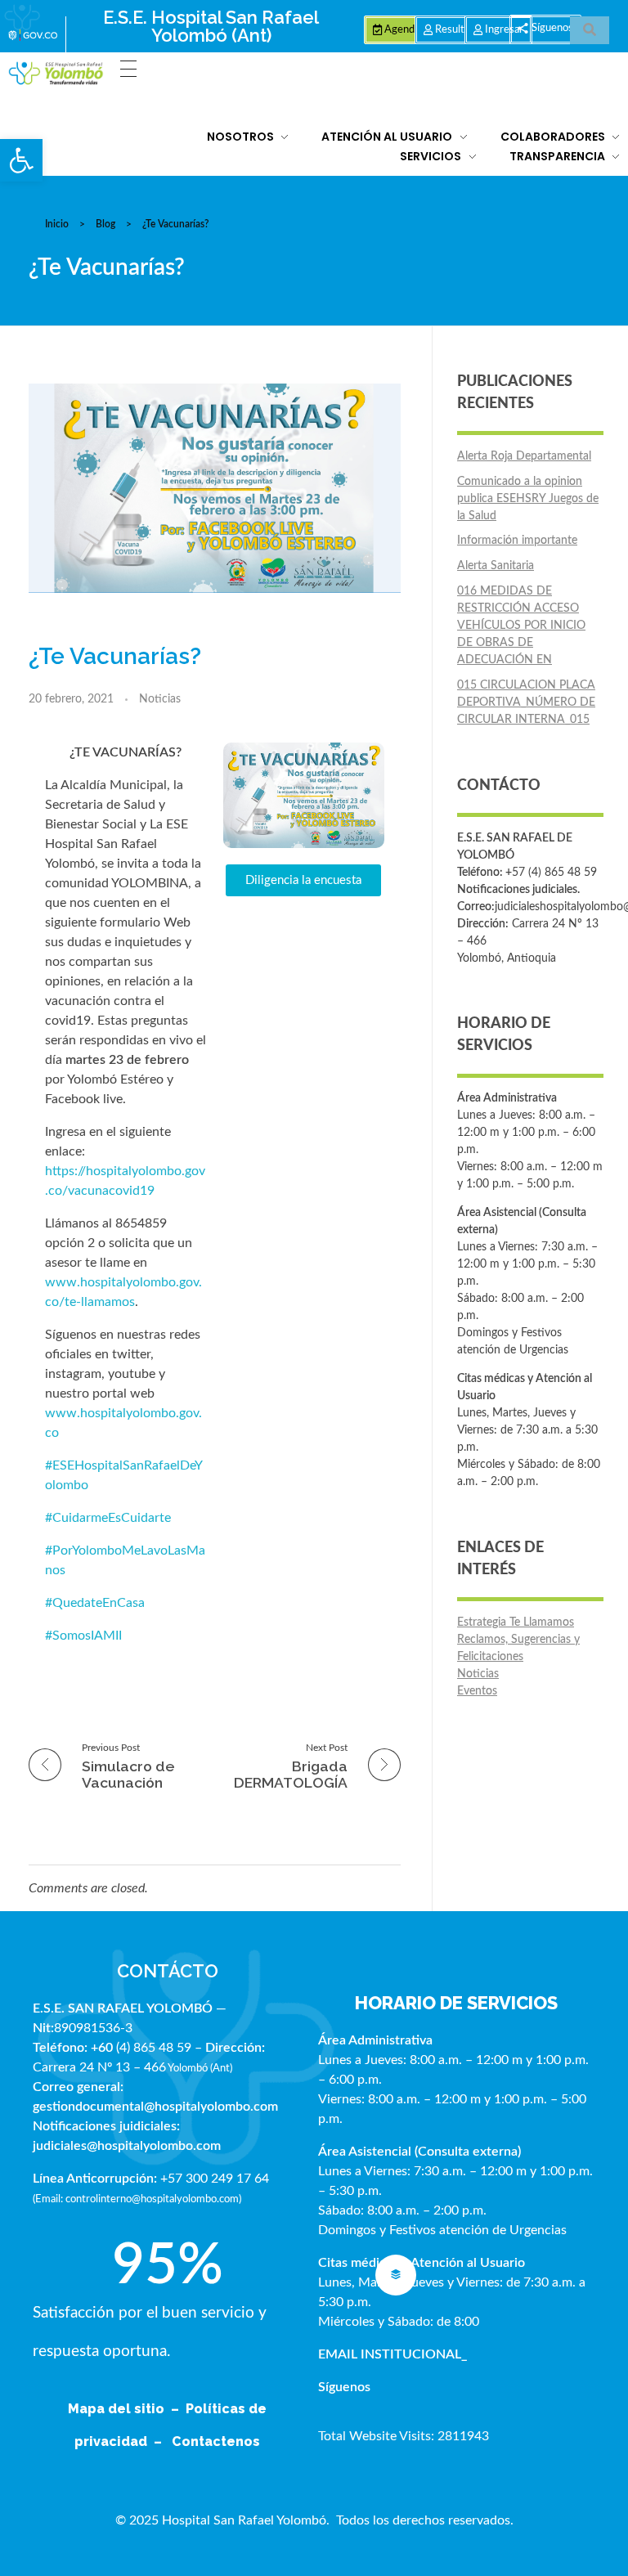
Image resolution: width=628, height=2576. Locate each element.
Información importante (517, 541)
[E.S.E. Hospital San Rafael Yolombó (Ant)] (56, 74)
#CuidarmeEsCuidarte (108, 1518)
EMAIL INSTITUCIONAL (390, 2354)
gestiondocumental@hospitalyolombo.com (155, 2107)
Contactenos (216, 2441)
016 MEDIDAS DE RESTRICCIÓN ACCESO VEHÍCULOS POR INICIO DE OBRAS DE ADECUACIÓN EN (521, 626)
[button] (21, 160)
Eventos (477, 1691)
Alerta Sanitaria (496, 566)
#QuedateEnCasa (95, 1603)
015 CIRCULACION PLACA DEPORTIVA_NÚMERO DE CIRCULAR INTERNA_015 (526, 702)
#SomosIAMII (83, 1636)
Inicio (57, 224)
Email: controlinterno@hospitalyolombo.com (137, 2199)
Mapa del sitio (118, 2409)
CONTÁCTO (168, 1971)
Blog (105, 224)
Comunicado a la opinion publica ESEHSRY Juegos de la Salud (528, 499)
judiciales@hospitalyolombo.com (127, 2146)
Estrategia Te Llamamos (516, 1622)
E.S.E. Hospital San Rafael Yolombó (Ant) (211, 26)
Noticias (160, 699)
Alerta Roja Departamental (524, 456)
